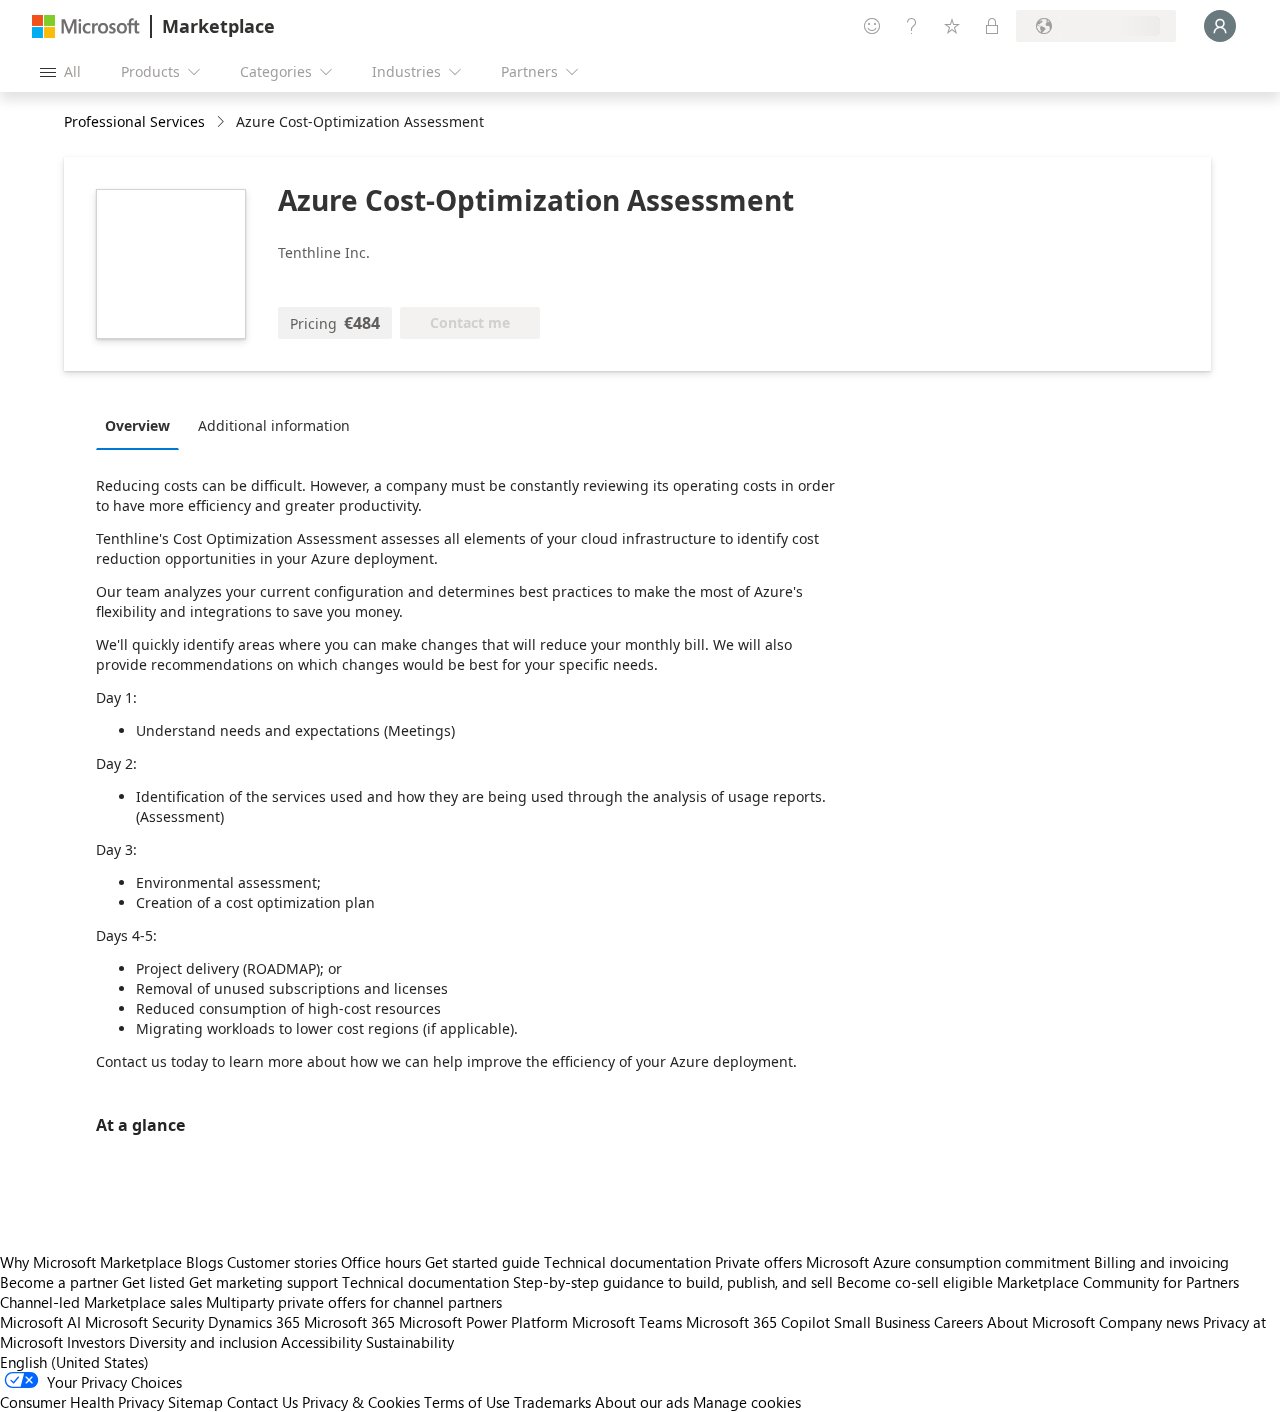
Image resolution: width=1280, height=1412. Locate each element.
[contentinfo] (222, 122)
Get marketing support (263, 1282)
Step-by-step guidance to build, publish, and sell (673, 1282)
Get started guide (482, 1262)
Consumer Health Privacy (82, 1402)
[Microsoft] (86, 26)
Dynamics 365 (254, 1322)
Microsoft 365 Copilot (758, 1322)
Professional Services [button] (134, 121)
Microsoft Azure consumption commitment (950, 1262)
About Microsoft (1041, 1322)
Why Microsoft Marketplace (91, 1262)
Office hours (381, 1262)
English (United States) (74, 1362)
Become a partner (59, 1282)
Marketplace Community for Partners (1118, 1282)
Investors (96, 1342)
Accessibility (321, 1342)
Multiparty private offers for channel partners (354, 1302)
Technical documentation (627, 1262)
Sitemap (195, 1402)
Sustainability (410, 1342)
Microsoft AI (40, 1322)
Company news (1149, 1322)
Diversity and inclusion (203, 1342)
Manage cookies (747, 1402)
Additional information (274, 425)
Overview (137, 425)
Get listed (153, 1282)
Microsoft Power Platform (483, 1322)
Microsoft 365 (349, 1322)
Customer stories (282, 1262)
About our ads (642, 1402)
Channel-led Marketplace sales (101, 1302)
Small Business (882, 1322)
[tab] (142, 425)
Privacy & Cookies (361, 1402)
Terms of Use (467, 1402)
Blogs (204, 1262)
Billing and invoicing (1161, 1262)
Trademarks (552, 1402)
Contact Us (262, 1402)
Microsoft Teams (627, 1322)
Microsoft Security (144, 1322)
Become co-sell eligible (915, 1282)
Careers (958, 1322)
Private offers (758, 1262)
